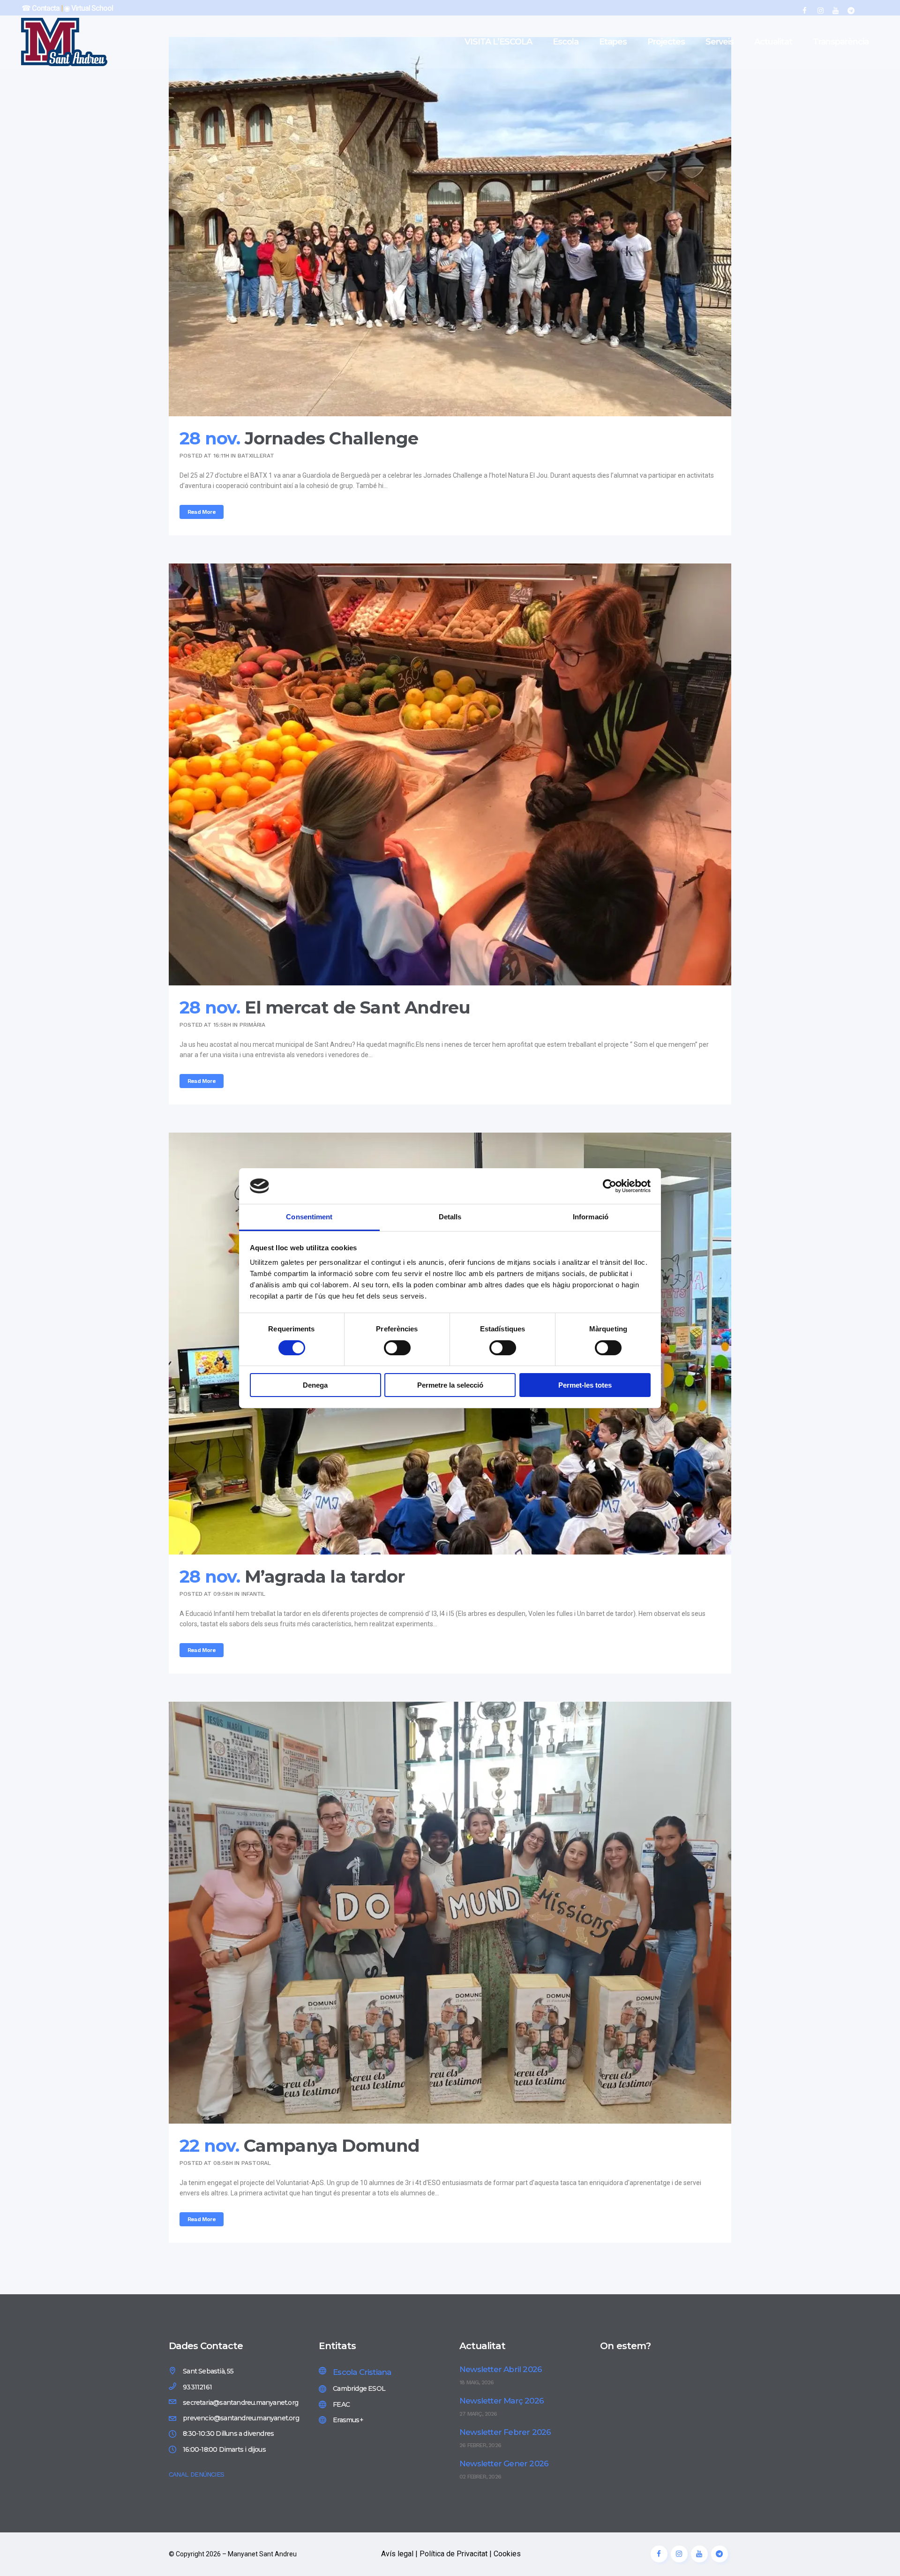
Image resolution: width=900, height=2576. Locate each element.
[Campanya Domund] (450, 1913)
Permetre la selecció (450, 1385)
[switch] (397, 1348)
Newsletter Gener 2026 (504, 2463)
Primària (252, 1025)
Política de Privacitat (454, 2554)
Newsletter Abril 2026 (501, 2369)
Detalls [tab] (450, 1217)
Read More (202, 512)
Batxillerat (256, 456)
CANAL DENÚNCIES (196, 2474)
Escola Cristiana (362, 2372)
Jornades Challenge (332, 438)
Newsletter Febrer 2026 (505, 2432)
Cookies (507, 2554)
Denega (315, 1385)
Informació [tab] (591, 1217)
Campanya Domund (332, 2145)
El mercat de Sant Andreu (358, 1007)
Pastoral (256, 2163)
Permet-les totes (585, 1385)
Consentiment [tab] (309, 1217)
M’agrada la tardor (325, 1576)
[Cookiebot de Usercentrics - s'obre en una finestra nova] (610, 1186)
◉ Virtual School (88, 8)
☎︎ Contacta (41, 8)
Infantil (253, 1594)
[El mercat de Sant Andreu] (450, 774)
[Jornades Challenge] (450, 227)
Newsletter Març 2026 (502, 2401)
